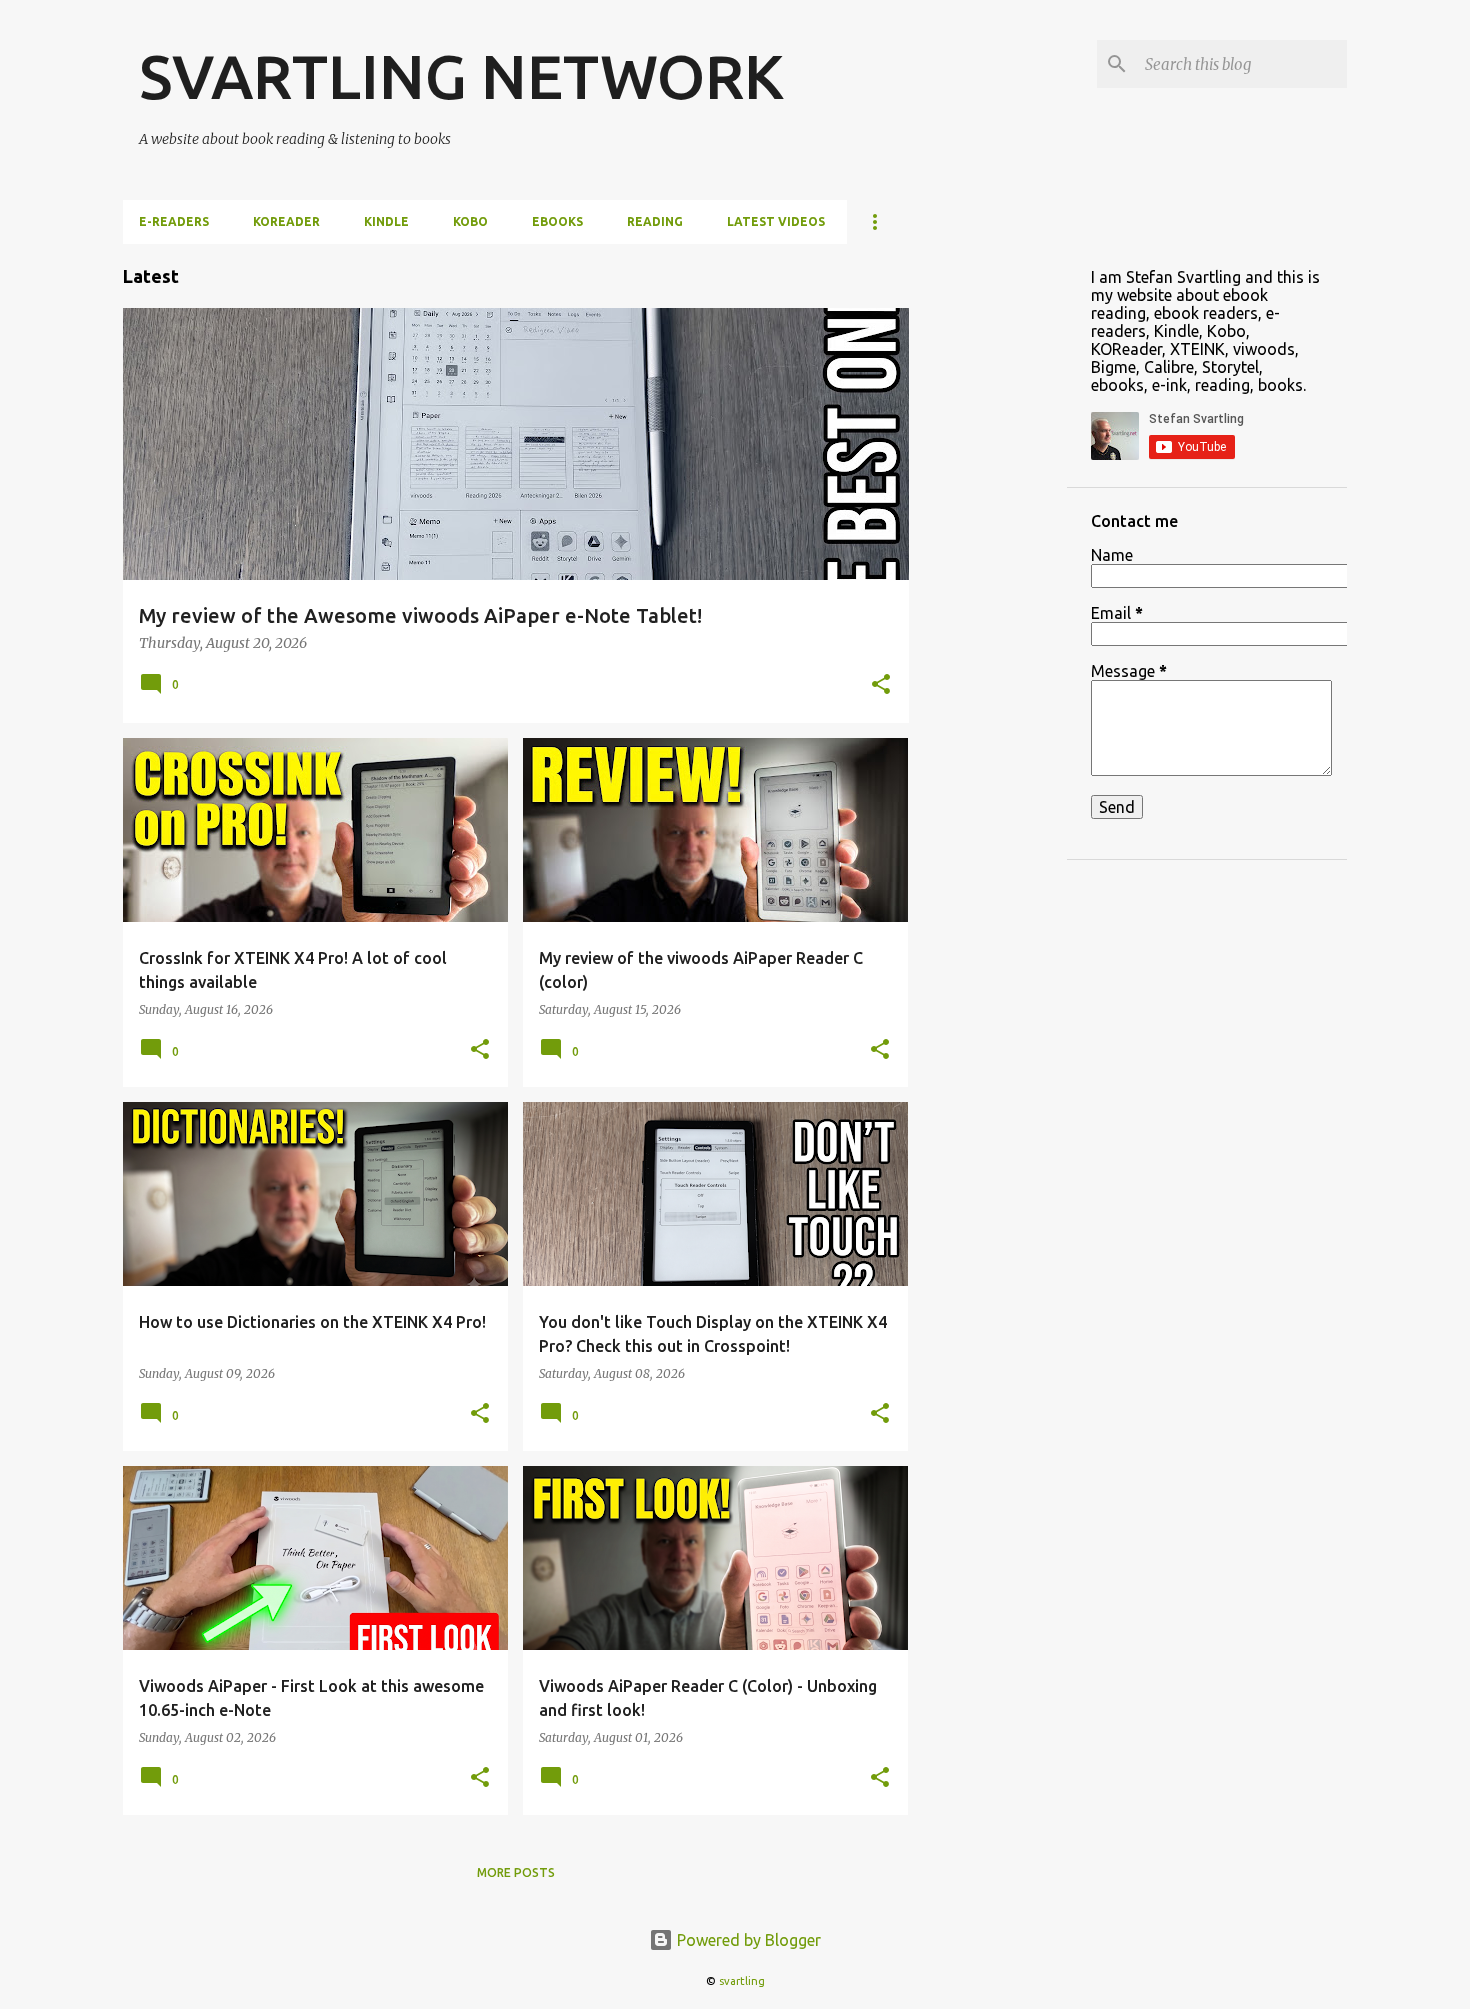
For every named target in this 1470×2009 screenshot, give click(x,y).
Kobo (470, 221)
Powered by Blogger (747, 1940)
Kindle (386, 221)
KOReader (286, 221)
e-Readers (174, 221)
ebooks (557, 221)
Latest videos (776, 221)
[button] (881, 686)
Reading (655, 221)
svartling (742, 1981)
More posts (516, 1872)
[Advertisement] (988, 544)
